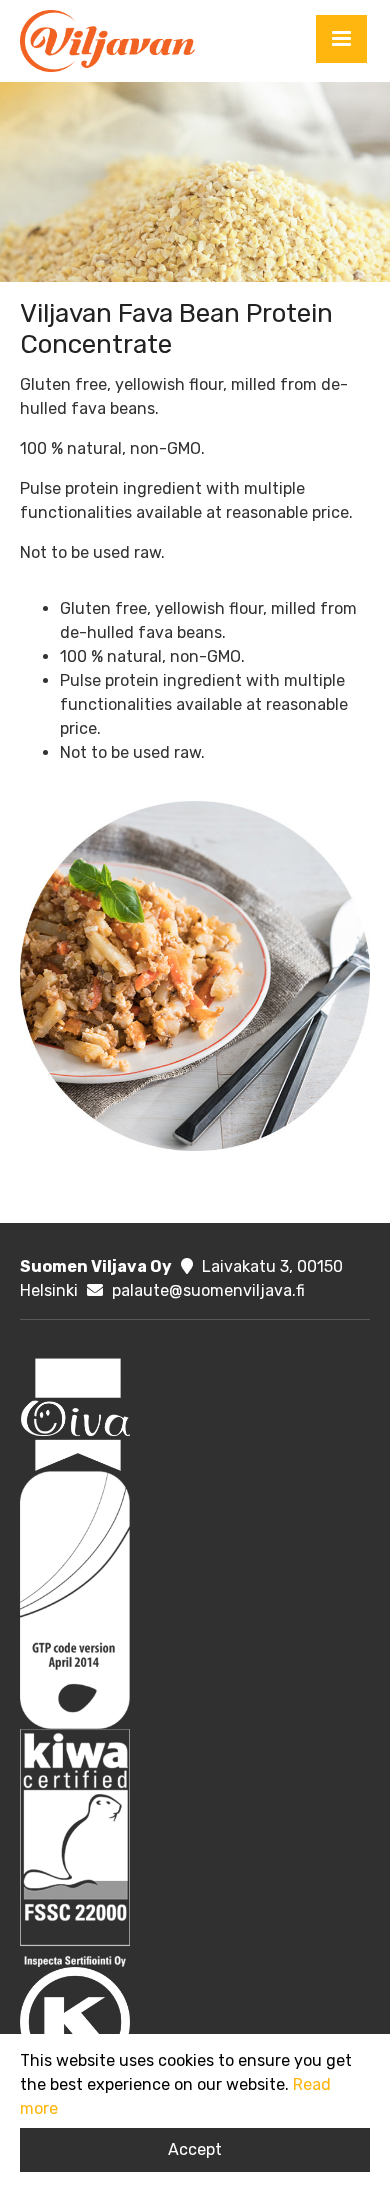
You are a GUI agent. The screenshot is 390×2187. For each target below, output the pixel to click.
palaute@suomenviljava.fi (208, 1290)
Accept (195, 2149)
